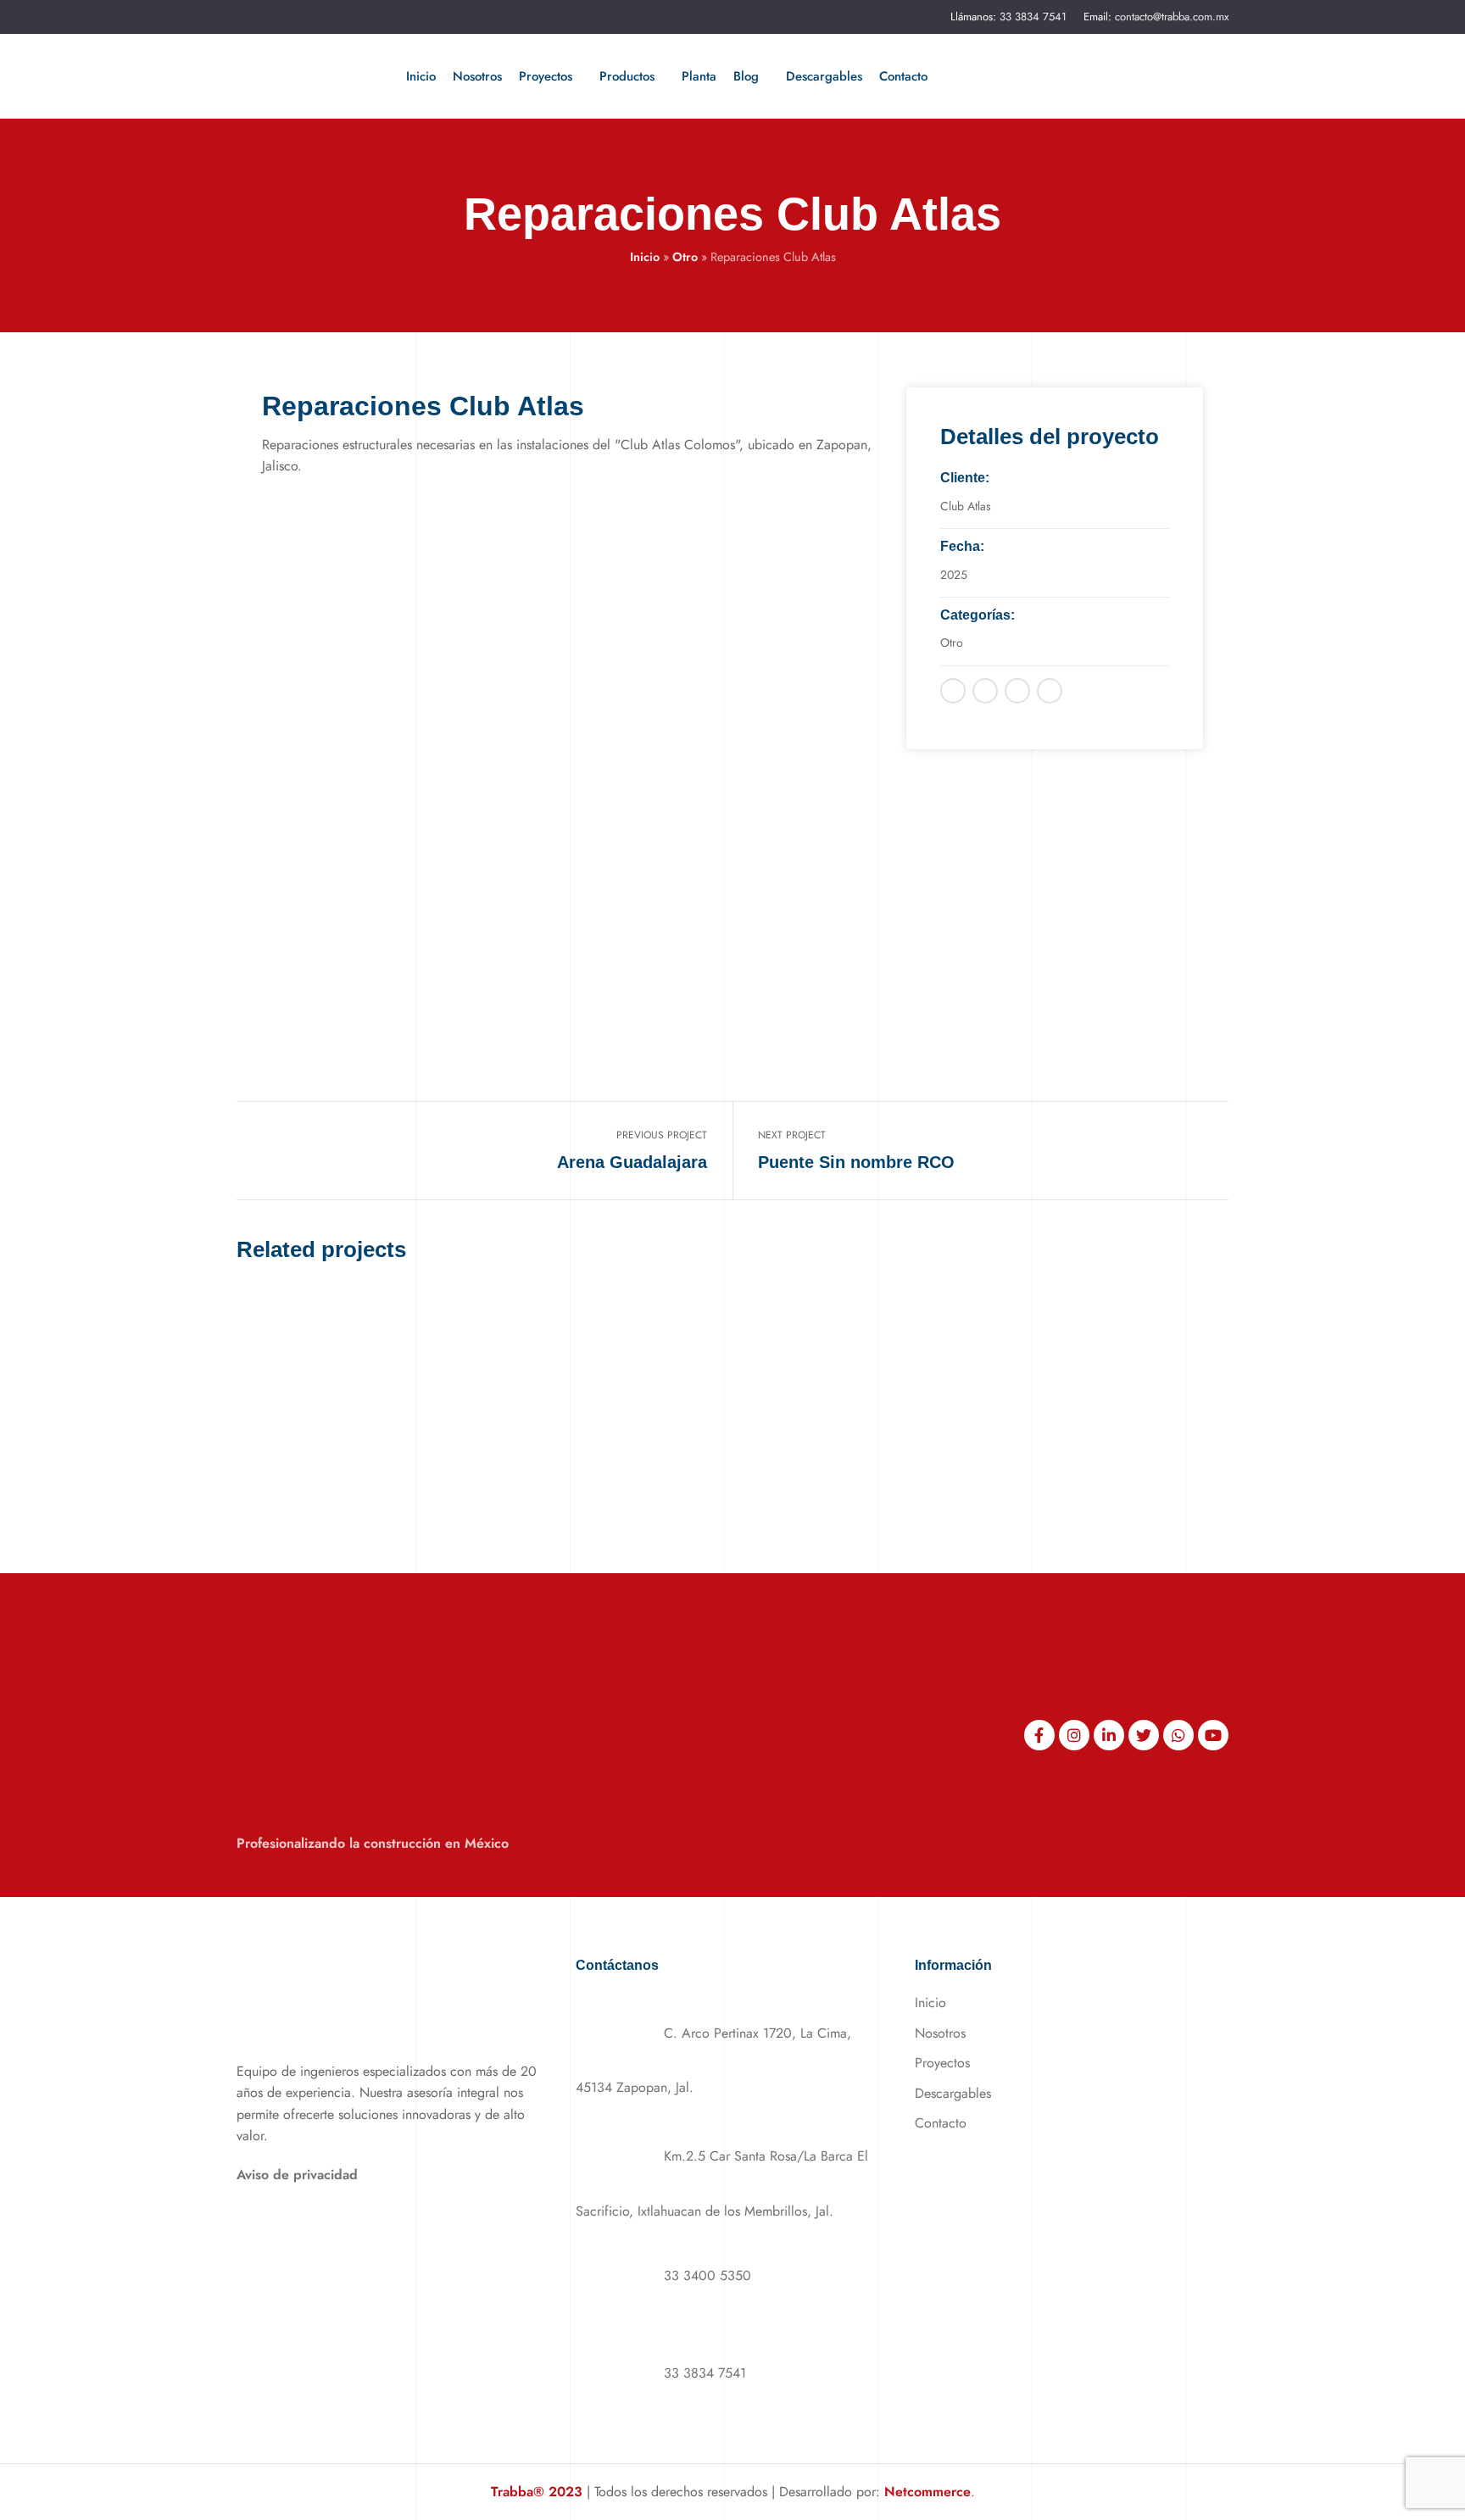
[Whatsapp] (1178, 1735)
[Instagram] (1074, 1735)
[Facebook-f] (1039, 1735)
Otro (685, 257)
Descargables (953, 2093)
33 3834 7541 (1033, 17)
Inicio (645, 257)
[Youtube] (1213, 1735)
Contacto (941, 2123)
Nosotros (940, 2033)
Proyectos (942, 2063)
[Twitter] (1144, 1735)
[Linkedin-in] (1109, 1735)
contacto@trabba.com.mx (1172, 17)
